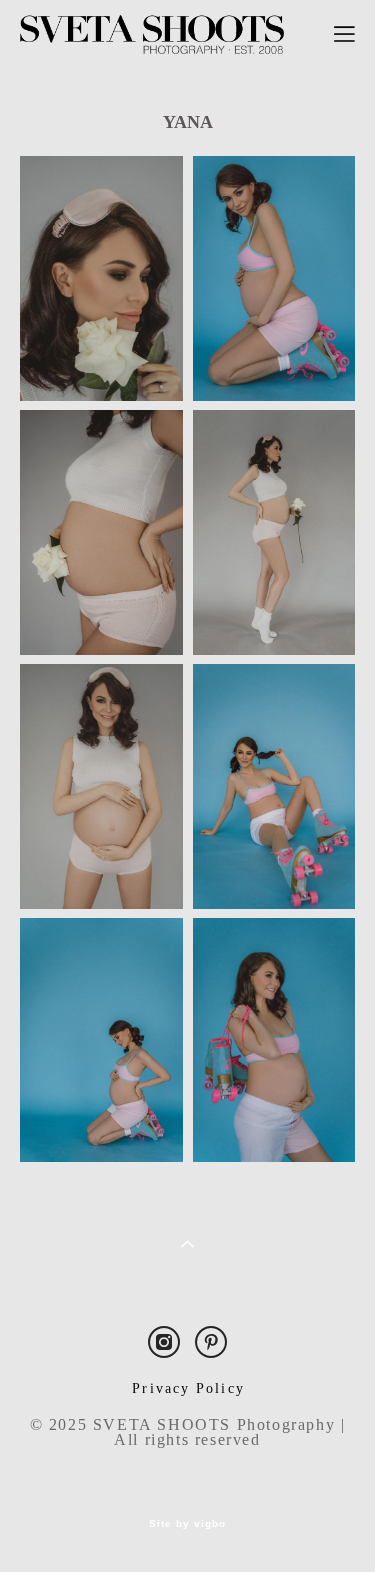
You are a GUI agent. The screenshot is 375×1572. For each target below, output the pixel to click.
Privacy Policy (188, 1388)
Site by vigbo (187, 1524)
